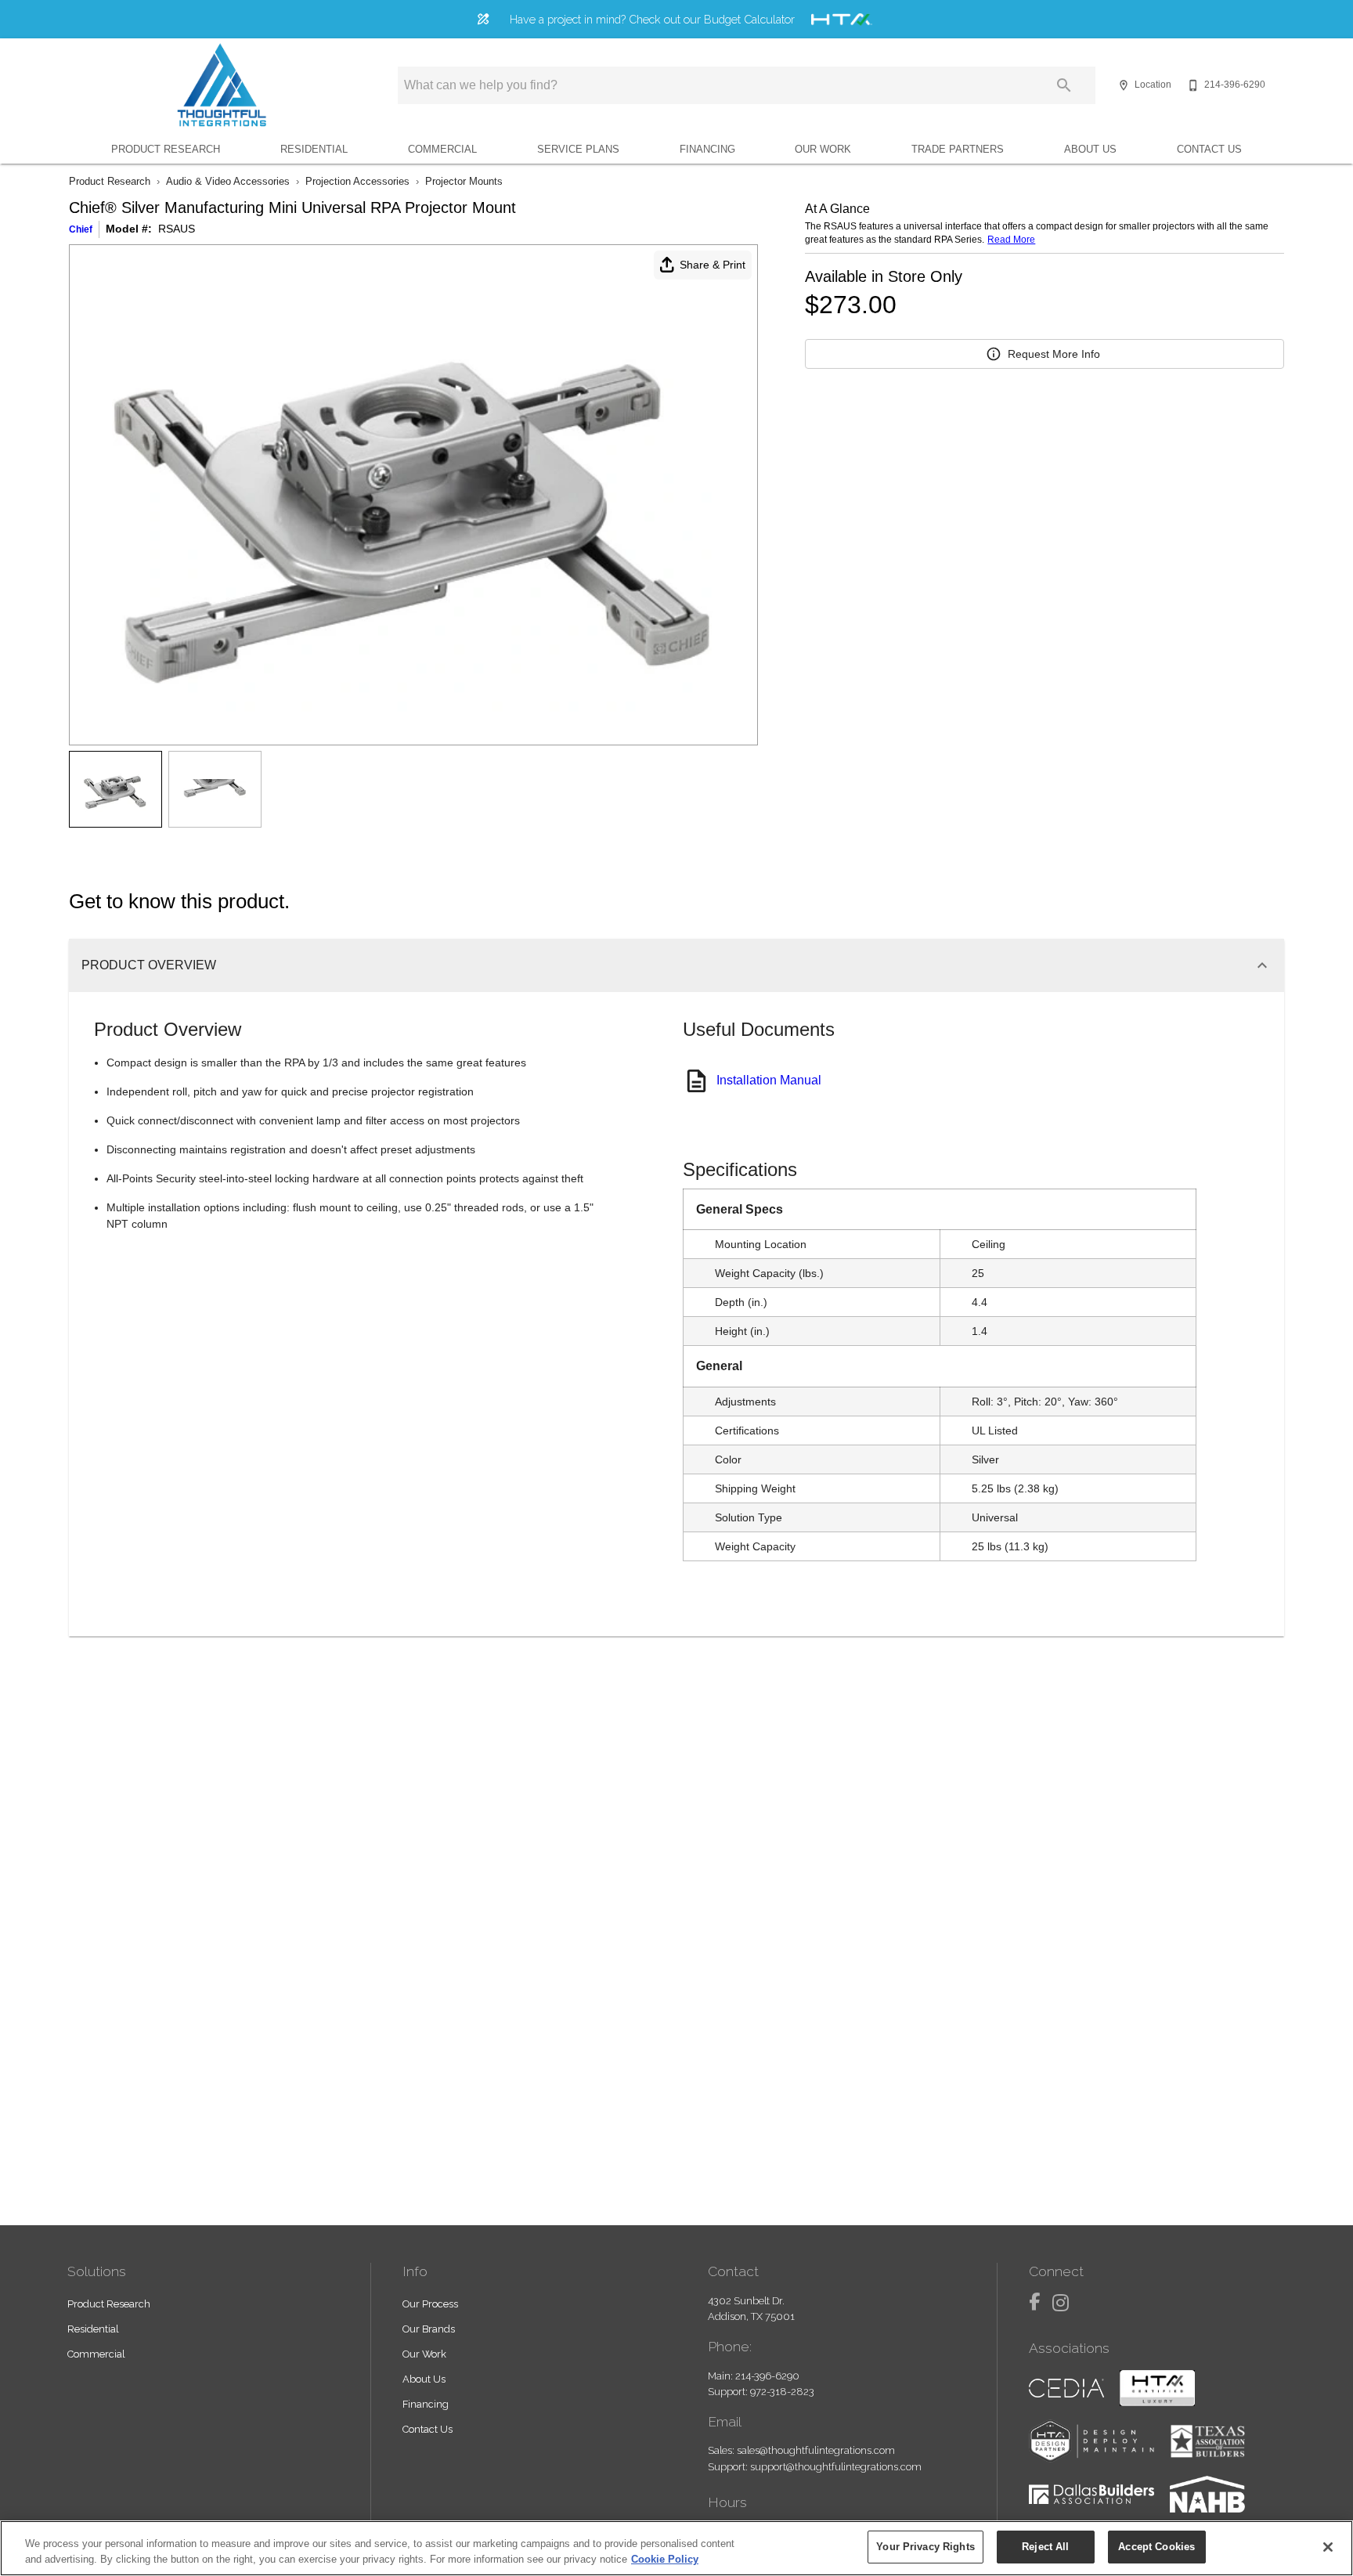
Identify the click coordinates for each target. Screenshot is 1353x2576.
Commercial (442, 149)
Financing (707, 149)
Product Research (166, 149)
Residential (314, 149)
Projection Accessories (357, 181)
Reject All (1045, 2547)
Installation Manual (769, 1080)
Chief (81, 229)
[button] (1124, 85)
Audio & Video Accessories (228, 181)
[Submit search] (1064, 85)
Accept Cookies (1156, 2547)
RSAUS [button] (177, 229)
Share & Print (713, 265)
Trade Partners (958, 149)
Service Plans (578, 149)
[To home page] (221, 85)
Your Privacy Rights (925, 2547)
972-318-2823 (782, 2392)
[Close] (1328, 2547)
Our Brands (429, 2329)
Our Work (823, 149)
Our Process (430, 2304)
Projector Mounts (464, 181)
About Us (1090, 149)
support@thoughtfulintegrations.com (836, 2467)
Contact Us (1209, 149)
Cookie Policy (665, 2559)
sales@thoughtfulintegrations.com (816, 2450)
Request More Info (1054, 354)
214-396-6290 (767, 2376)
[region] (676, 2548)
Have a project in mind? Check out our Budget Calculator (652, 19)
